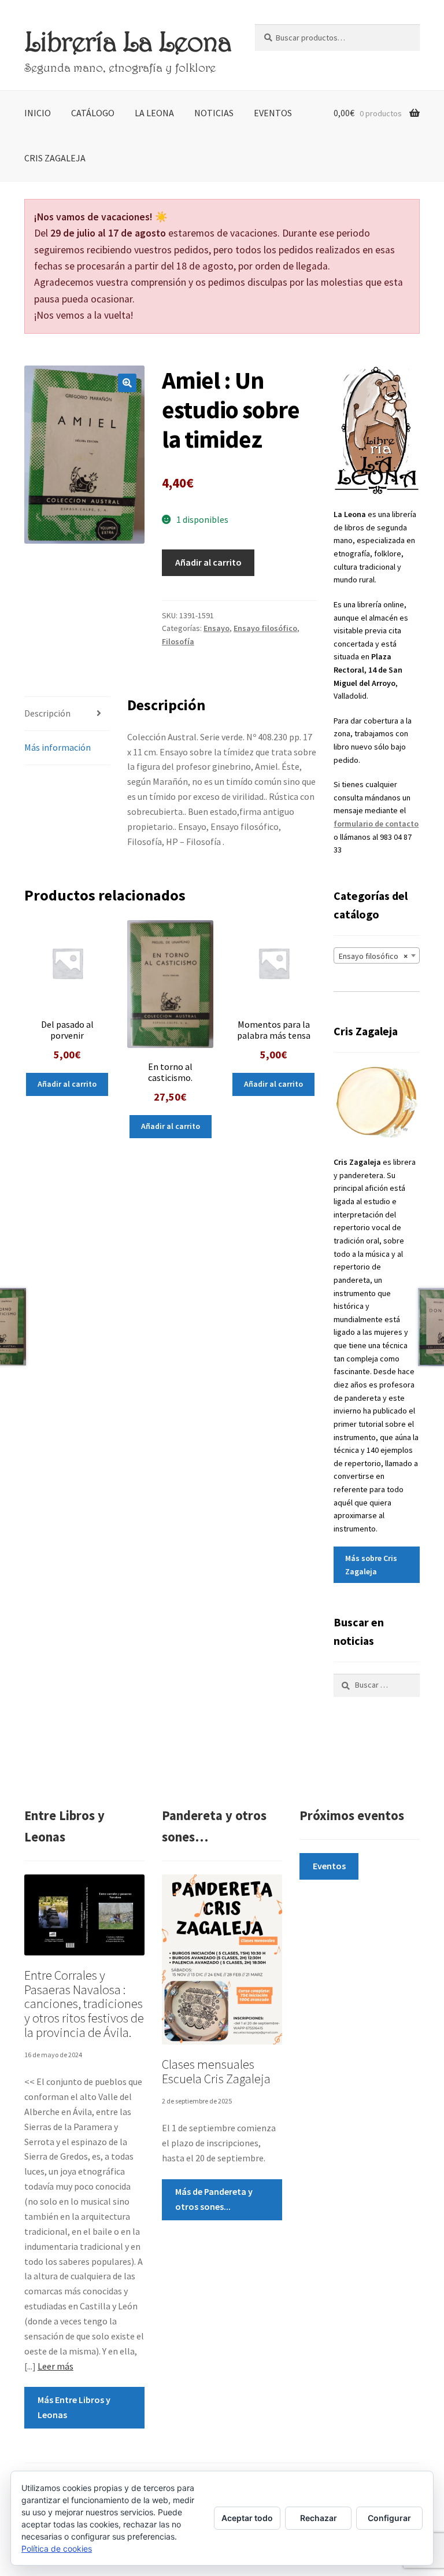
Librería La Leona (128, 41)
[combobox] (377, 955)
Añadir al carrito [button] (67, 1084)
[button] (127, 383)
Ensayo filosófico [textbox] (373, 956)
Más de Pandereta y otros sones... (214, 2199)
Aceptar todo (247, 2518)
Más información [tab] (58, 747)
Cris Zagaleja (55, 158)
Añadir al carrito (208, 562)
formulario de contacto (376, 824)
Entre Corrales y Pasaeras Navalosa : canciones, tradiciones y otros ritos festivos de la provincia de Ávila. (84, 2004)
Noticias (214, 113)
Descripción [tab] (47, 713)
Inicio (38, 113)
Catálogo (93, 113)
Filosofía (178, 641)
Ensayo (217, 628)
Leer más (55, 2366)
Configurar (389, 2518)
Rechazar (319, 2518)
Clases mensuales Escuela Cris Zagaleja (216, 2071)
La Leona (154, 113)
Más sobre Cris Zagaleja (371, 1565)
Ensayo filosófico (265, 628)
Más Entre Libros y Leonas (74, 2407)
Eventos (273, 113)
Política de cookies (57, 2549)
